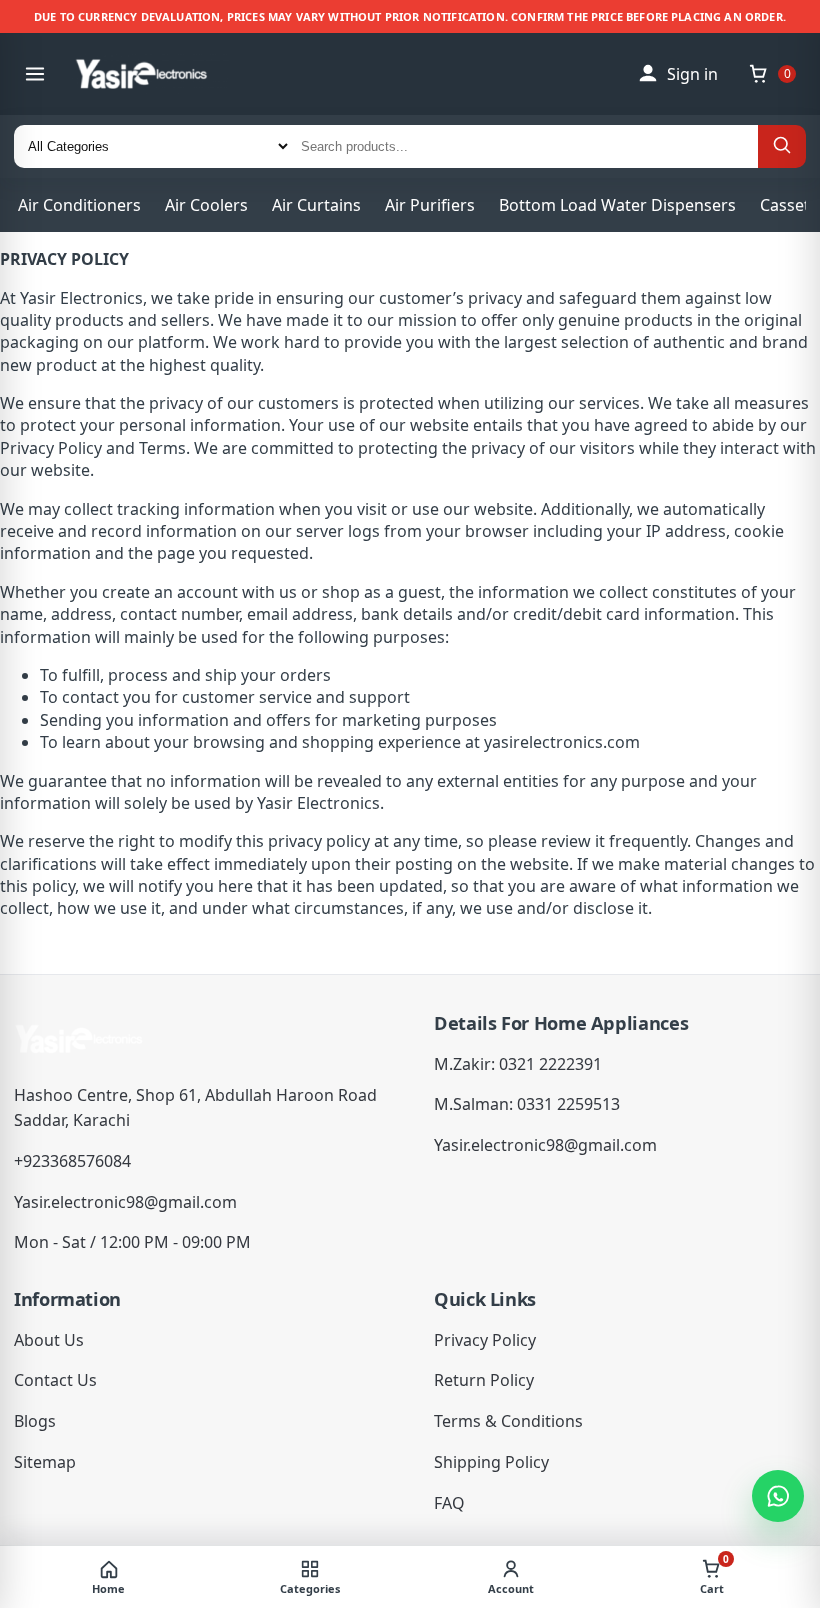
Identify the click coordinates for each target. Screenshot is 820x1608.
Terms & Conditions (508, 1421)
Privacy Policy (485, 1340)
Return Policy (484, 1380)
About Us (49, 1340)
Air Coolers (206, 205)
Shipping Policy (491, 1462)
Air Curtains (316, 205)
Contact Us (55, 1380)
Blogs (35, 1421)
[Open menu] (35, 74)
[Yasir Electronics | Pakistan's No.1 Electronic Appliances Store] (156, 73)
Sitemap (45, 1462)
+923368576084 (72, 1161)
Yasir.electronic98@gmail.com (125, 1202)
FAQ (449, 1503)
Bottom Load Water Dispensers (617, 205)
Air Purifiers (430, 205)
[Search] (782, 146)
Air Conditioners (79, 205)
